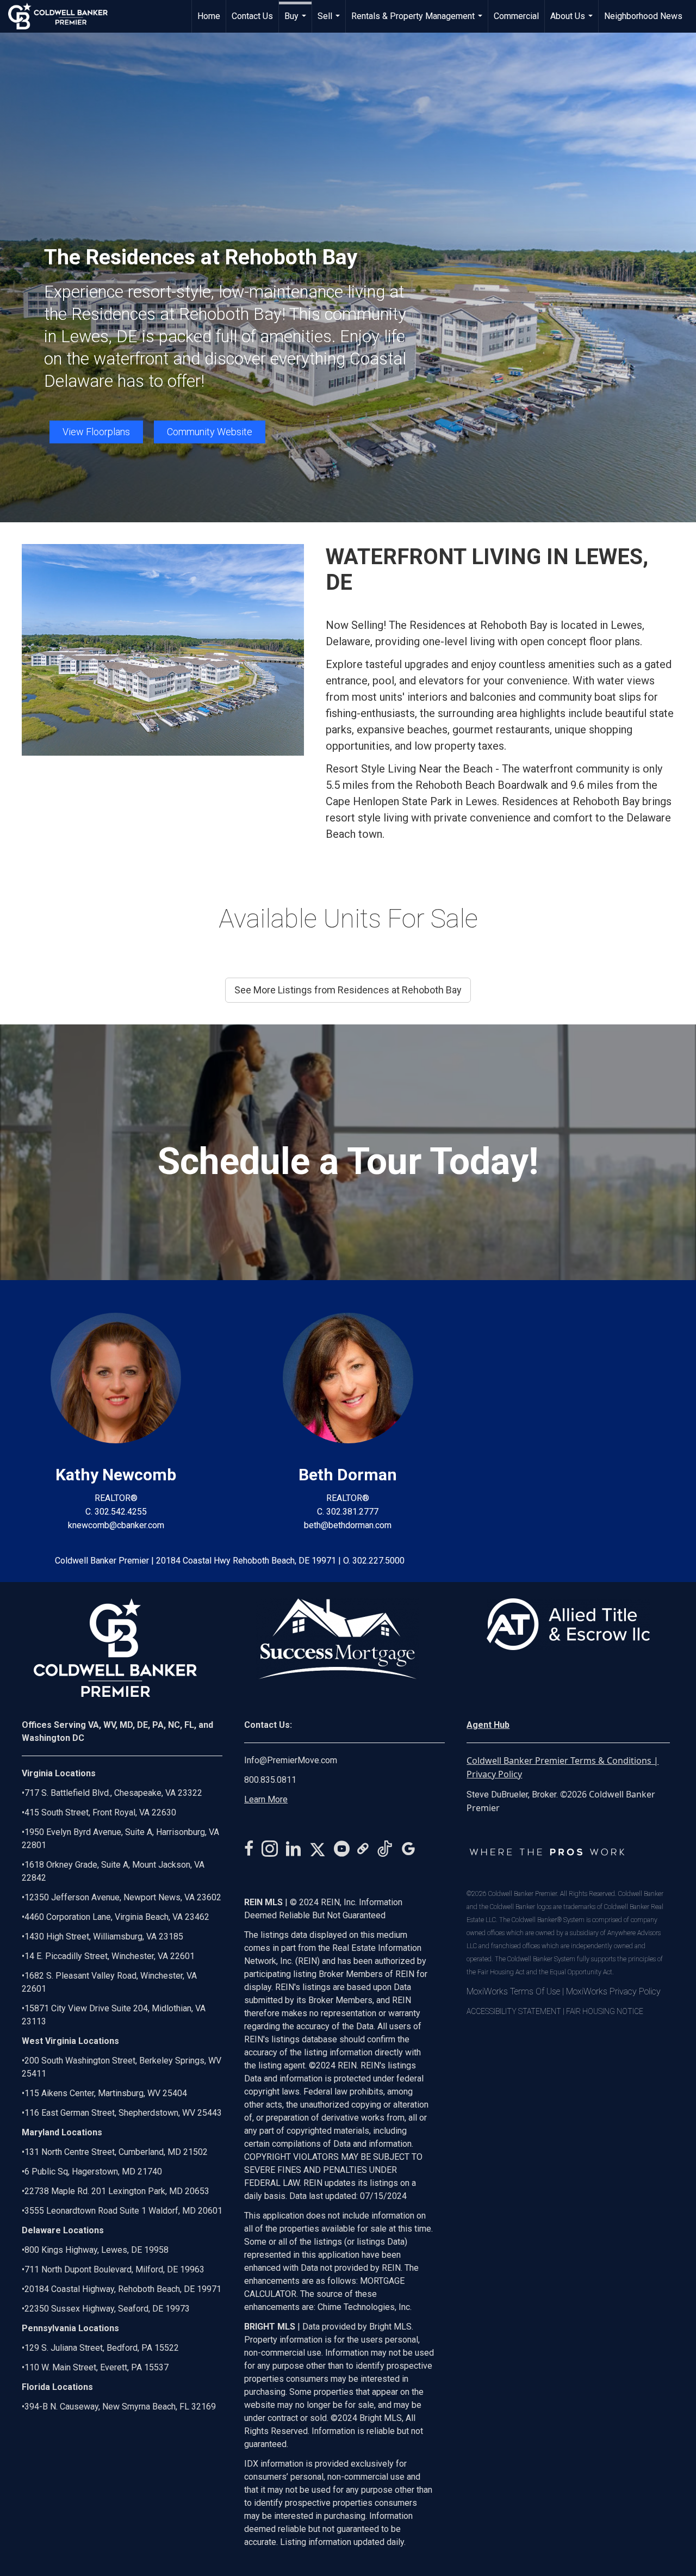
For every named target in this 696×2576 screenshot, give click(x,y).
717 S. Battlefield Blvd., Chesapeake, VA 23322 (113, 1793)
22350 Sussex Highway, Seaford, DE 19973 (107, 2309)
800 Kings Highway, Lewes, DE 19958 (97, 2250)
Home (209, 16)
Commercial (516, 16)
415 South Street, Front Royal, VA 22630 (100, 1812)
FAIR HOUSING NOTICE (605, 2011)
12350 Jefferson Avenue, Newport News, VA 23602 (123, 1897)
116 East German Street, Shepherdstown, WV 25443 (123, 2113)
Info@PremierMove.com (291, 1760)
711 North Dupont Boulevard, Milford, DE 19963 (114, 2269)
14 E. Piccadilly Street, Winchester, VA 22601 (110, 1956)
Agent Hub (488, 1725)
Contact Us (252, 16)
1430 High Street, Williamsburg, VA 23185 (104, 1936)
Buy (297, 22)
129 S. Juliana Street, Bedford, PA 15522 (102, 2348)
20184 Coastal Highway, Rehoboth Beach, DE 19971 (123, 2289)
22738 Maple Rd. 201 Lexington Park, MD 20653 (117, 2191)
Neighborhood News (643, 16)
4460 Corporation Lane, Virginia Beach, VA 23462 (117, 1917)
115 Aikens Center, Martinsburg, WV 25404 (106, 2093)
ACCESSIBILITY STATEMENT (514, 2011)
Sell (330, 22)
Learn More (266, 1799)
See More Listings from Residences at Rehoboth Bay (348, 990)
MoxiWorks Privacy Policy (613, 1991)
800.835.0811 (270, 1780)
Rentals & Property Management (418, 22)
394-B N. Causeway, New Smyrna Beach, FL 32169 (120, 2407)
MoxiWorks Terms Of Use (513, 1991)
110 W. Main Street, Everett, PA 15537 (97, 2367)
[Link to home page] (63, 16)
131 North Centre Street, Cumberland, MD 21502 (116, 2152)
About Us (573, 22)
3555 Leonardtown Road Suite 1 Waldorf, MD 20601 (123, 2211)
